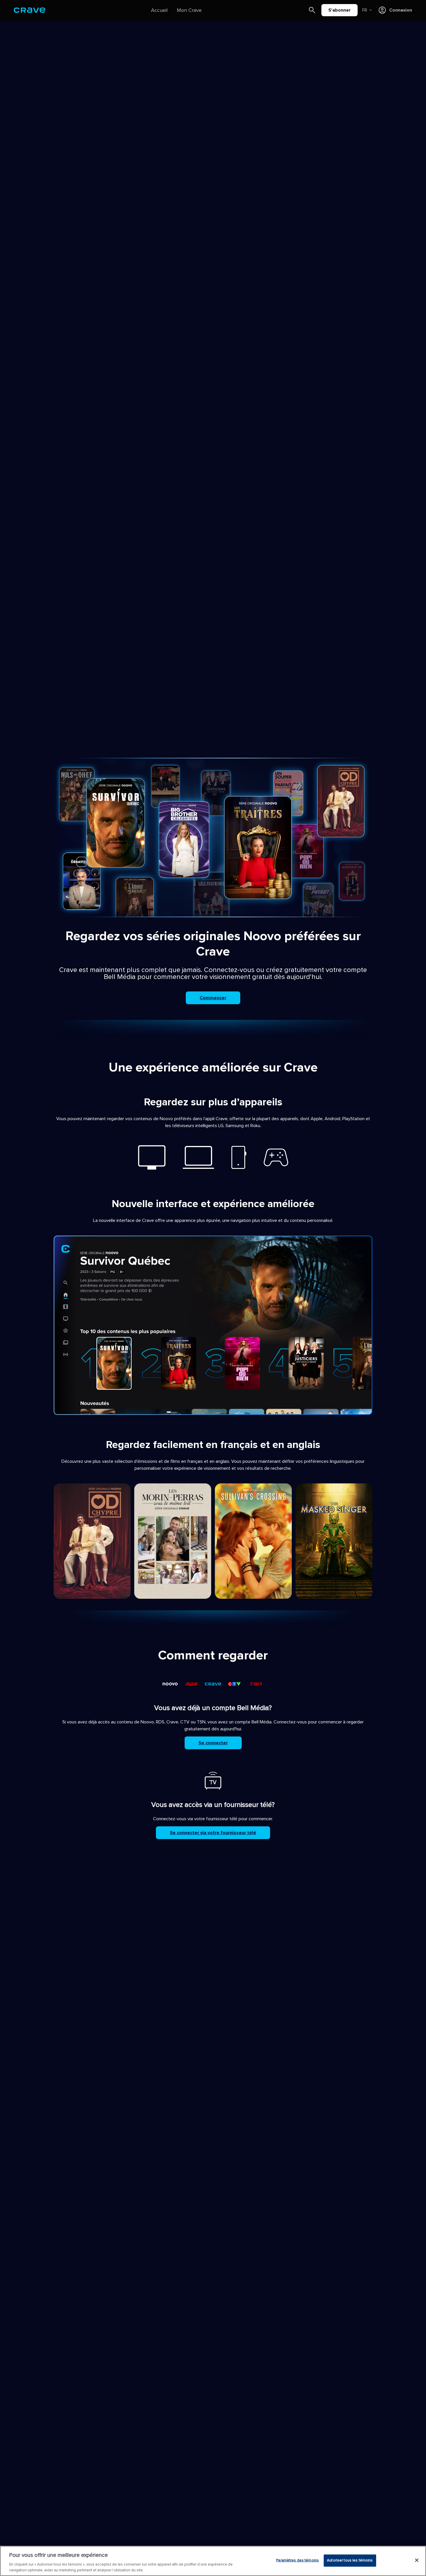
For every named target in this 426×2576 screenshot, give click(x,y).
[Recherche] (312, 10)
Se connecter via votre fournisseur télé (213, 1833)
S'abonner (339, 10)
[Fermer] (417, 2560)
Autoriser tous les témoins (350, 2560)
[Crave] (30, 10)
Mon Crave (189, 10)
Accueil (159, 10)
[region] (213, 2561)
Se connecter (213, 1743)
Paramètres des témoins (297, 2560)
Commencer (213, 998)
